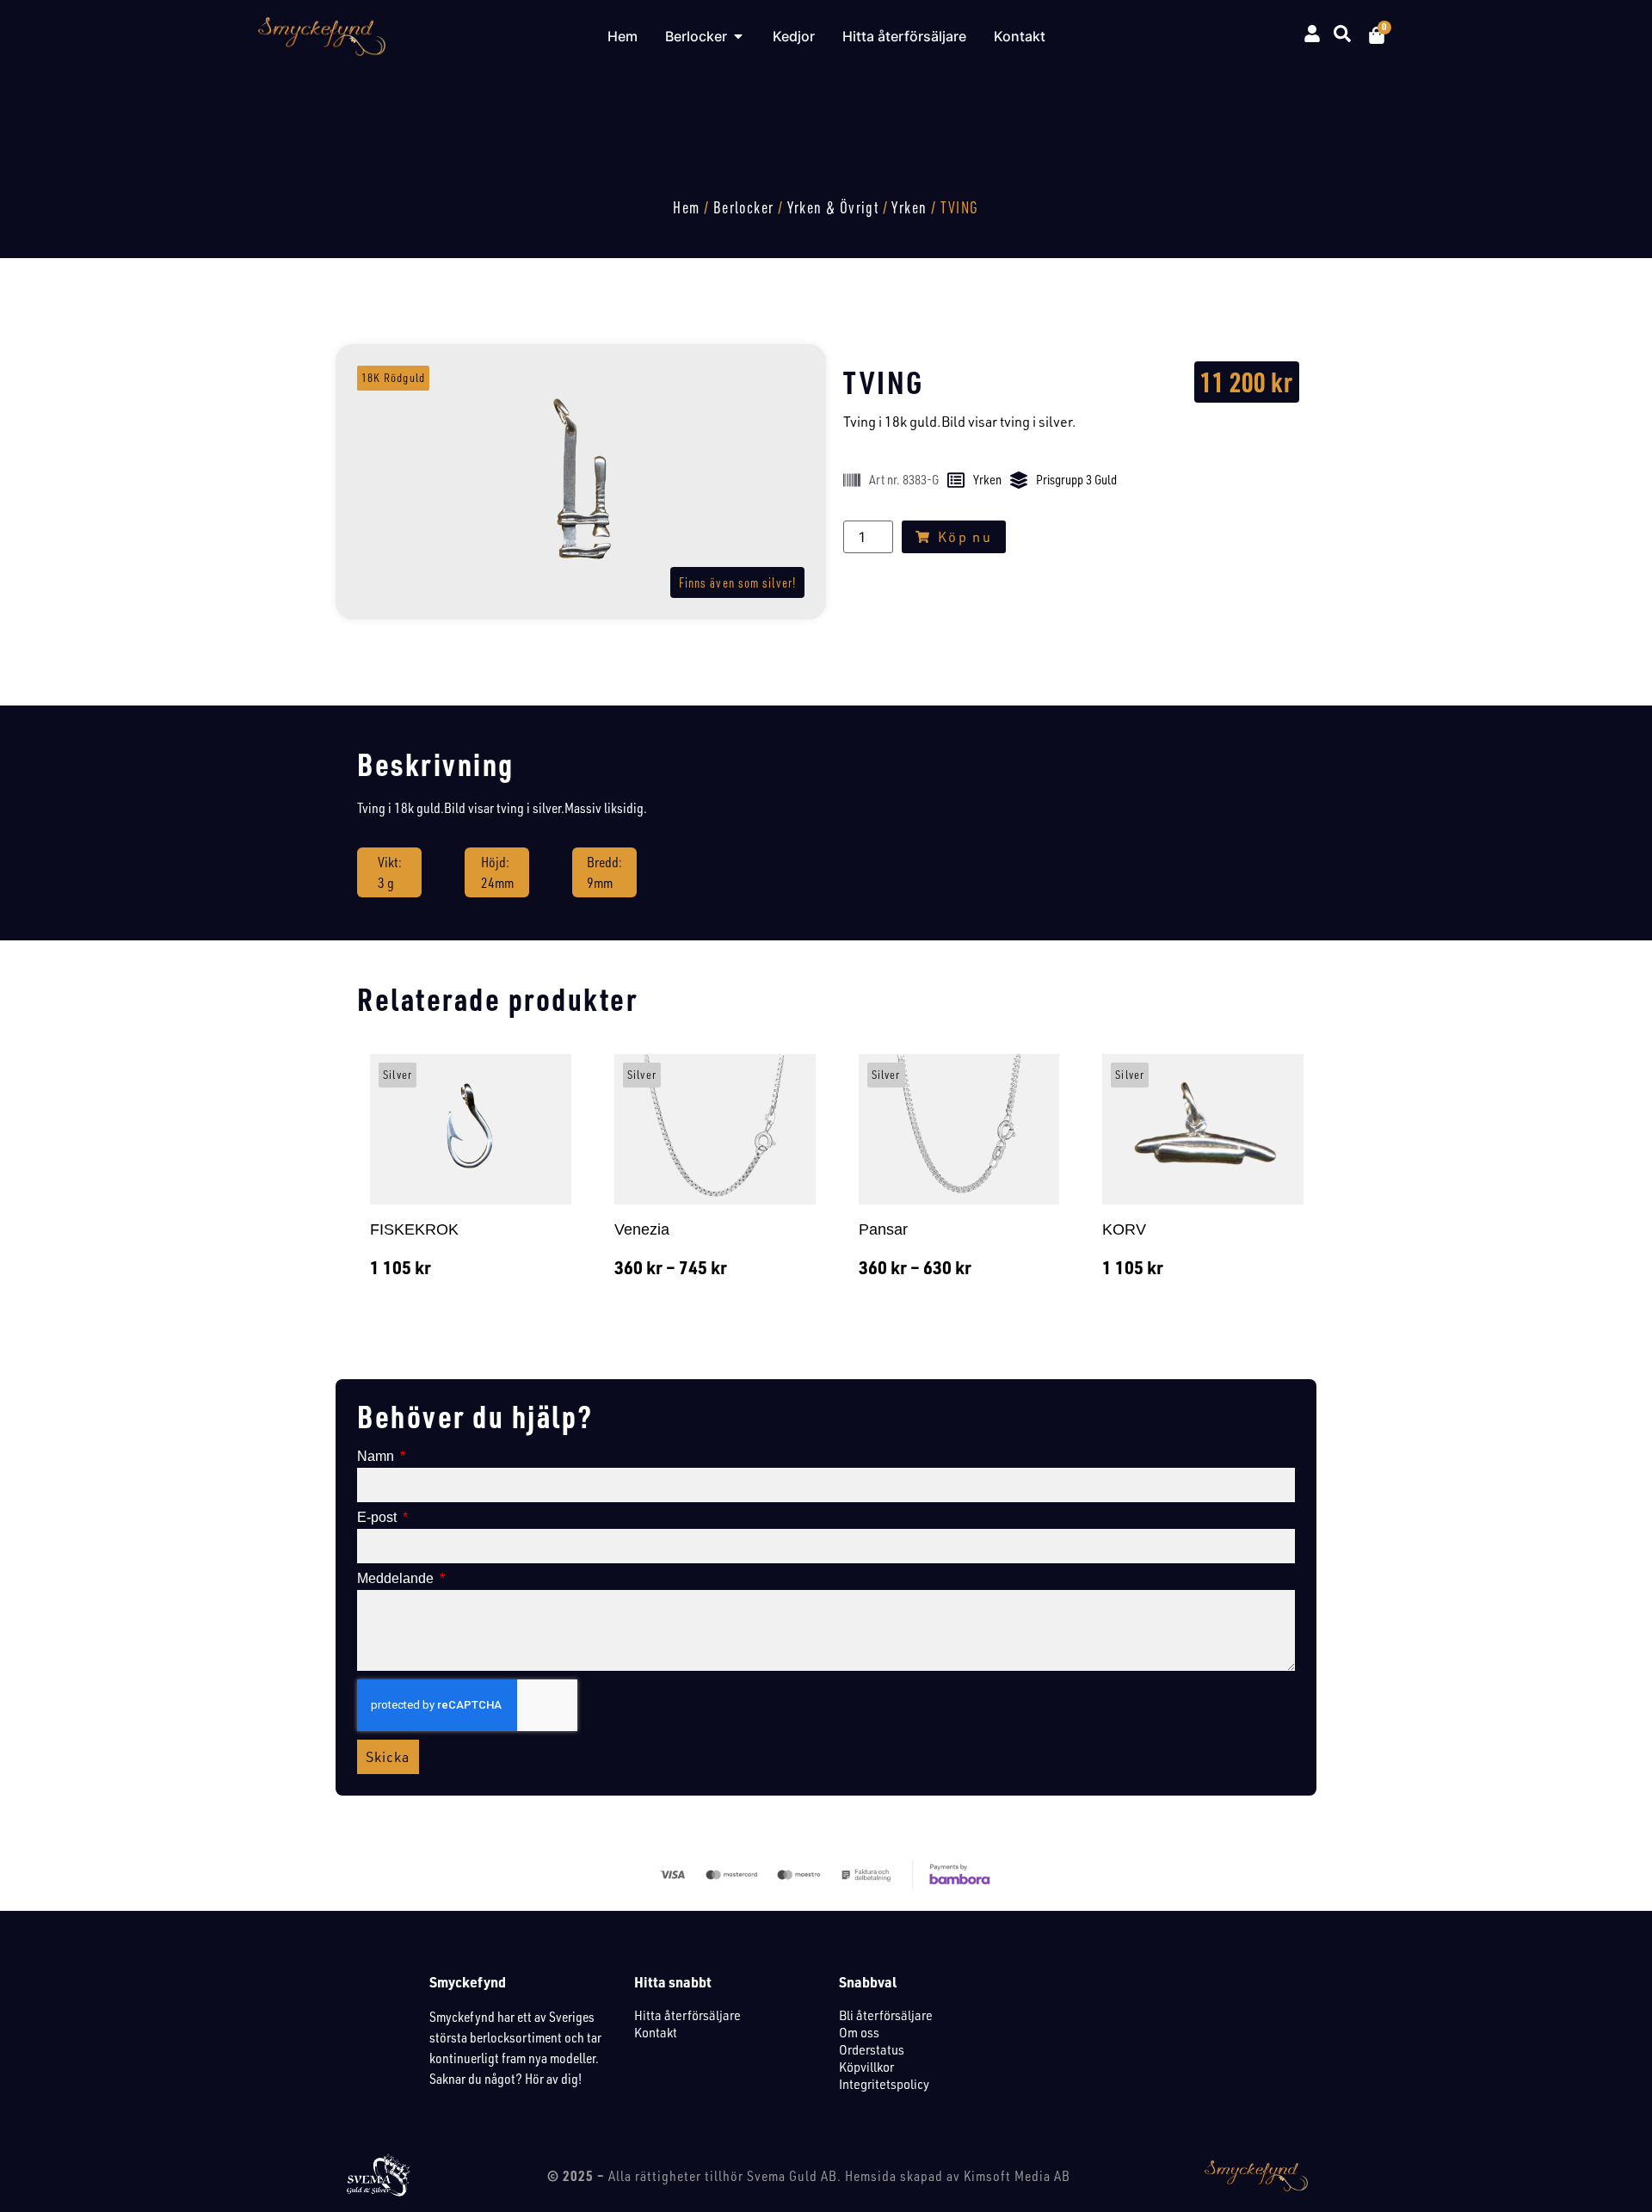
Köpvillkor (866, 2067)
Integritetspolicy (884, 2084)
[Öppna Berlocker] (738, 36)
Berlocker (744, 207)
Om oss (859, 2032)
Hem (686, 207)
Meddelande (397, 1579)
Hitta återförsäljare (687, 2015)
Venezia (642, 1229)
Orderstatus (872, 2049)
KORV (1124, 1229)
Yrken (909, 207)
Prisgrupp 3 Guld (1076, 480)
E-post (379, 1518)
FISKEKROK (414, 1229)
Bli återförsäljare (886, 2015)
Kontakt (656, 2032)
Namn (377, 1457)
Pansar (883, 1229)
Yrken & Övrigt (833, 207)
